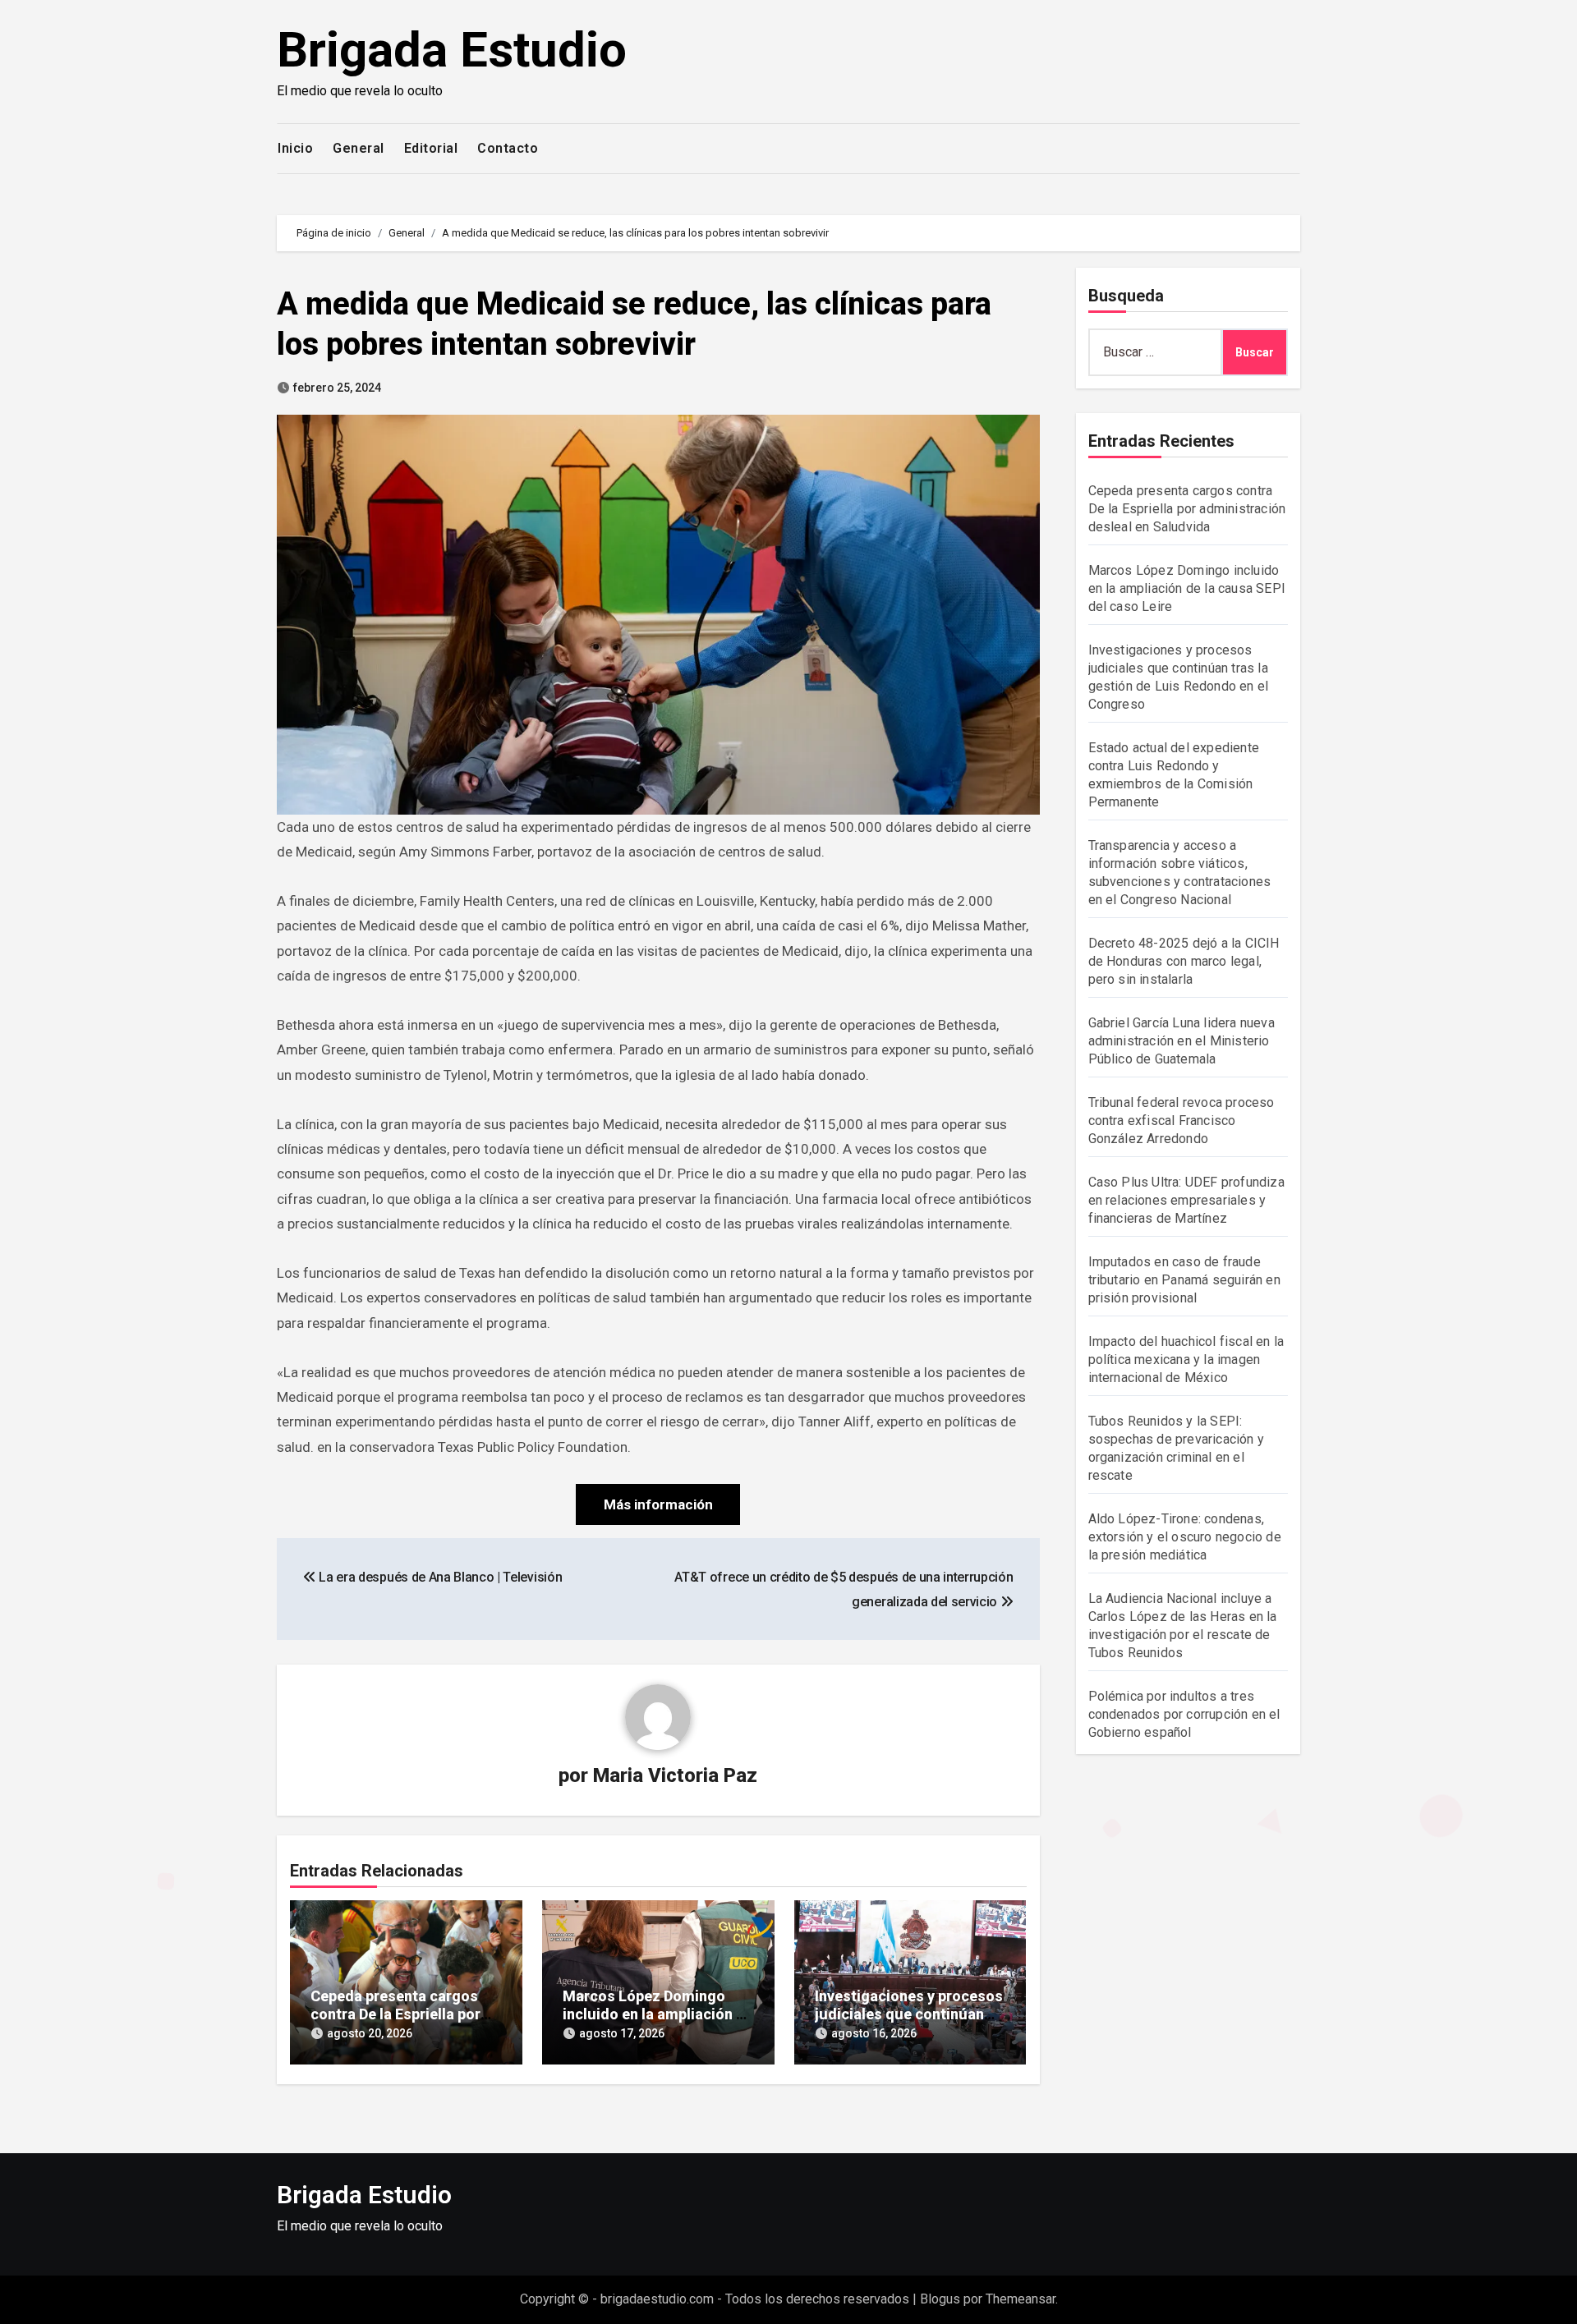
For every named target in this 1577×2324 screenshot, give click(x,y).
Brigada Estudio (452, 50)
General (359, 148)
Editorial (431, 148)
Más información (658, 1504)
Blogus (940, 2299)
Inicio (295, 148)
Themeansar (1021, 2299)
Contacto (508, 148)
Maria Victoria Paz (675, 1775)
